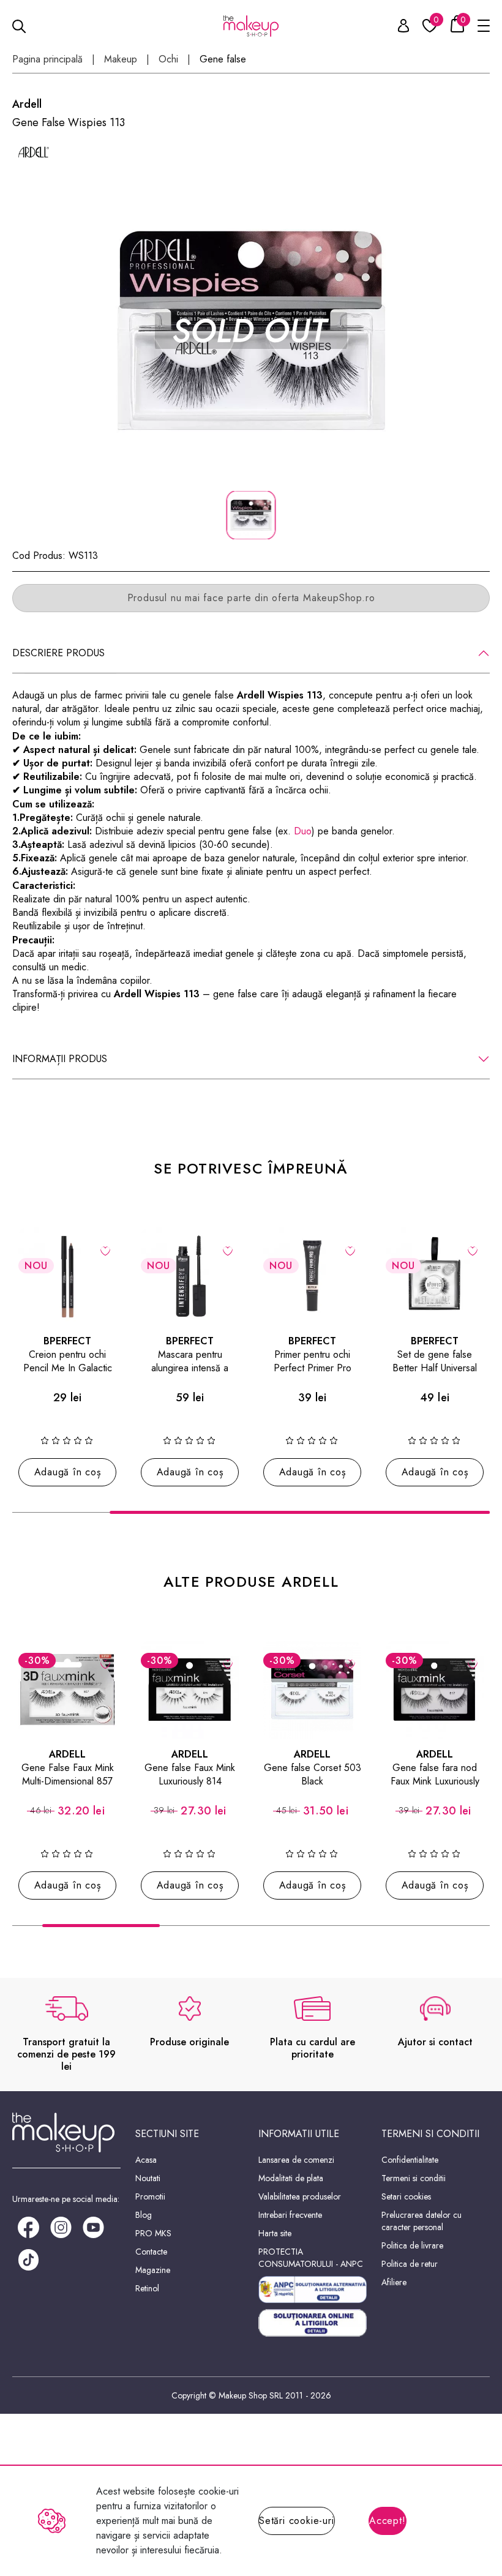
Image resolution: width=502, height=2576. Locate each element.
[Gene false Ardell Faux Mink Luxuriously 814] (190, 1690)
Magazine (153, 2270)
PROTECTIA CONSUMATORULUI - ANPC (311, 2258)
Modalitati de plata (291, 2178)
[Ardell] (34, 152)
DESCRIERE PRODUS (58, 653)
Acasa (146, 2160)
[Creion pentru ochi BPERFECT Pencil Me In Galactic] (67, 1276)
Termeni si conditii (414, 2178)
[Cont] (397, 28)
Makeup (121, 59)
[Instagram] (61, 2226)
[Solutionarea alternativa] (313, 2290)
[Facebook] (28, 2226)
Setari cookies (406, 2196)
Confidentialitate (410, 2160)
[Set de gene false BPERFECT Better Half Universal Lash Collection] (435, 1276)
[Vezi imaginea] (251, 331)
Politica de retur (410, 2264)
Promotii (150, 2196)
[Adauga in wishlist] (106, 1250)
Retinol (147, 2288)
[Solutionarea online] (313, 2323)
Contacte (151, 2252)
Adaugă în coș (68, 1472)
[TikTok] (28, 2259)
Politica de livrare (412, 2245)
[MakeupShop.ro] (251, 26)
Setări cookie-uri (297, 2521)
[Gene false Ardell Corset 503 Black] (312, 1690)
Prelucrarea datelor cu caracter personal (421, 2221)
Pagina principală (47, 59)
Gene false (223, 59)
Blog (144, 2215)
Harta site (275, 2233)
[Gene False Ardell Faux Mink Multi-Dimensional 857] (67, 1690)
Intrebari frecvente (290, 2215)
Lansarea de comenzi (296, 2160)
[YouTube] (93, 2226)
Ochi (168, 59)
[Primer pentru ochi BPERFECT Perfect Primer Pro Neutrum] (312, 1276)
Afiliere (394, 2282)
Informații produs (60, 1059)
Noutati (148, 2178)
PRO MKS (153, 2233)
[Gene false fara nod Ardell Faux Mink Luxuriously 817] (435, 1690)
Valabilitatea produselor (300, 2196)
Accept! (388, 2521)
